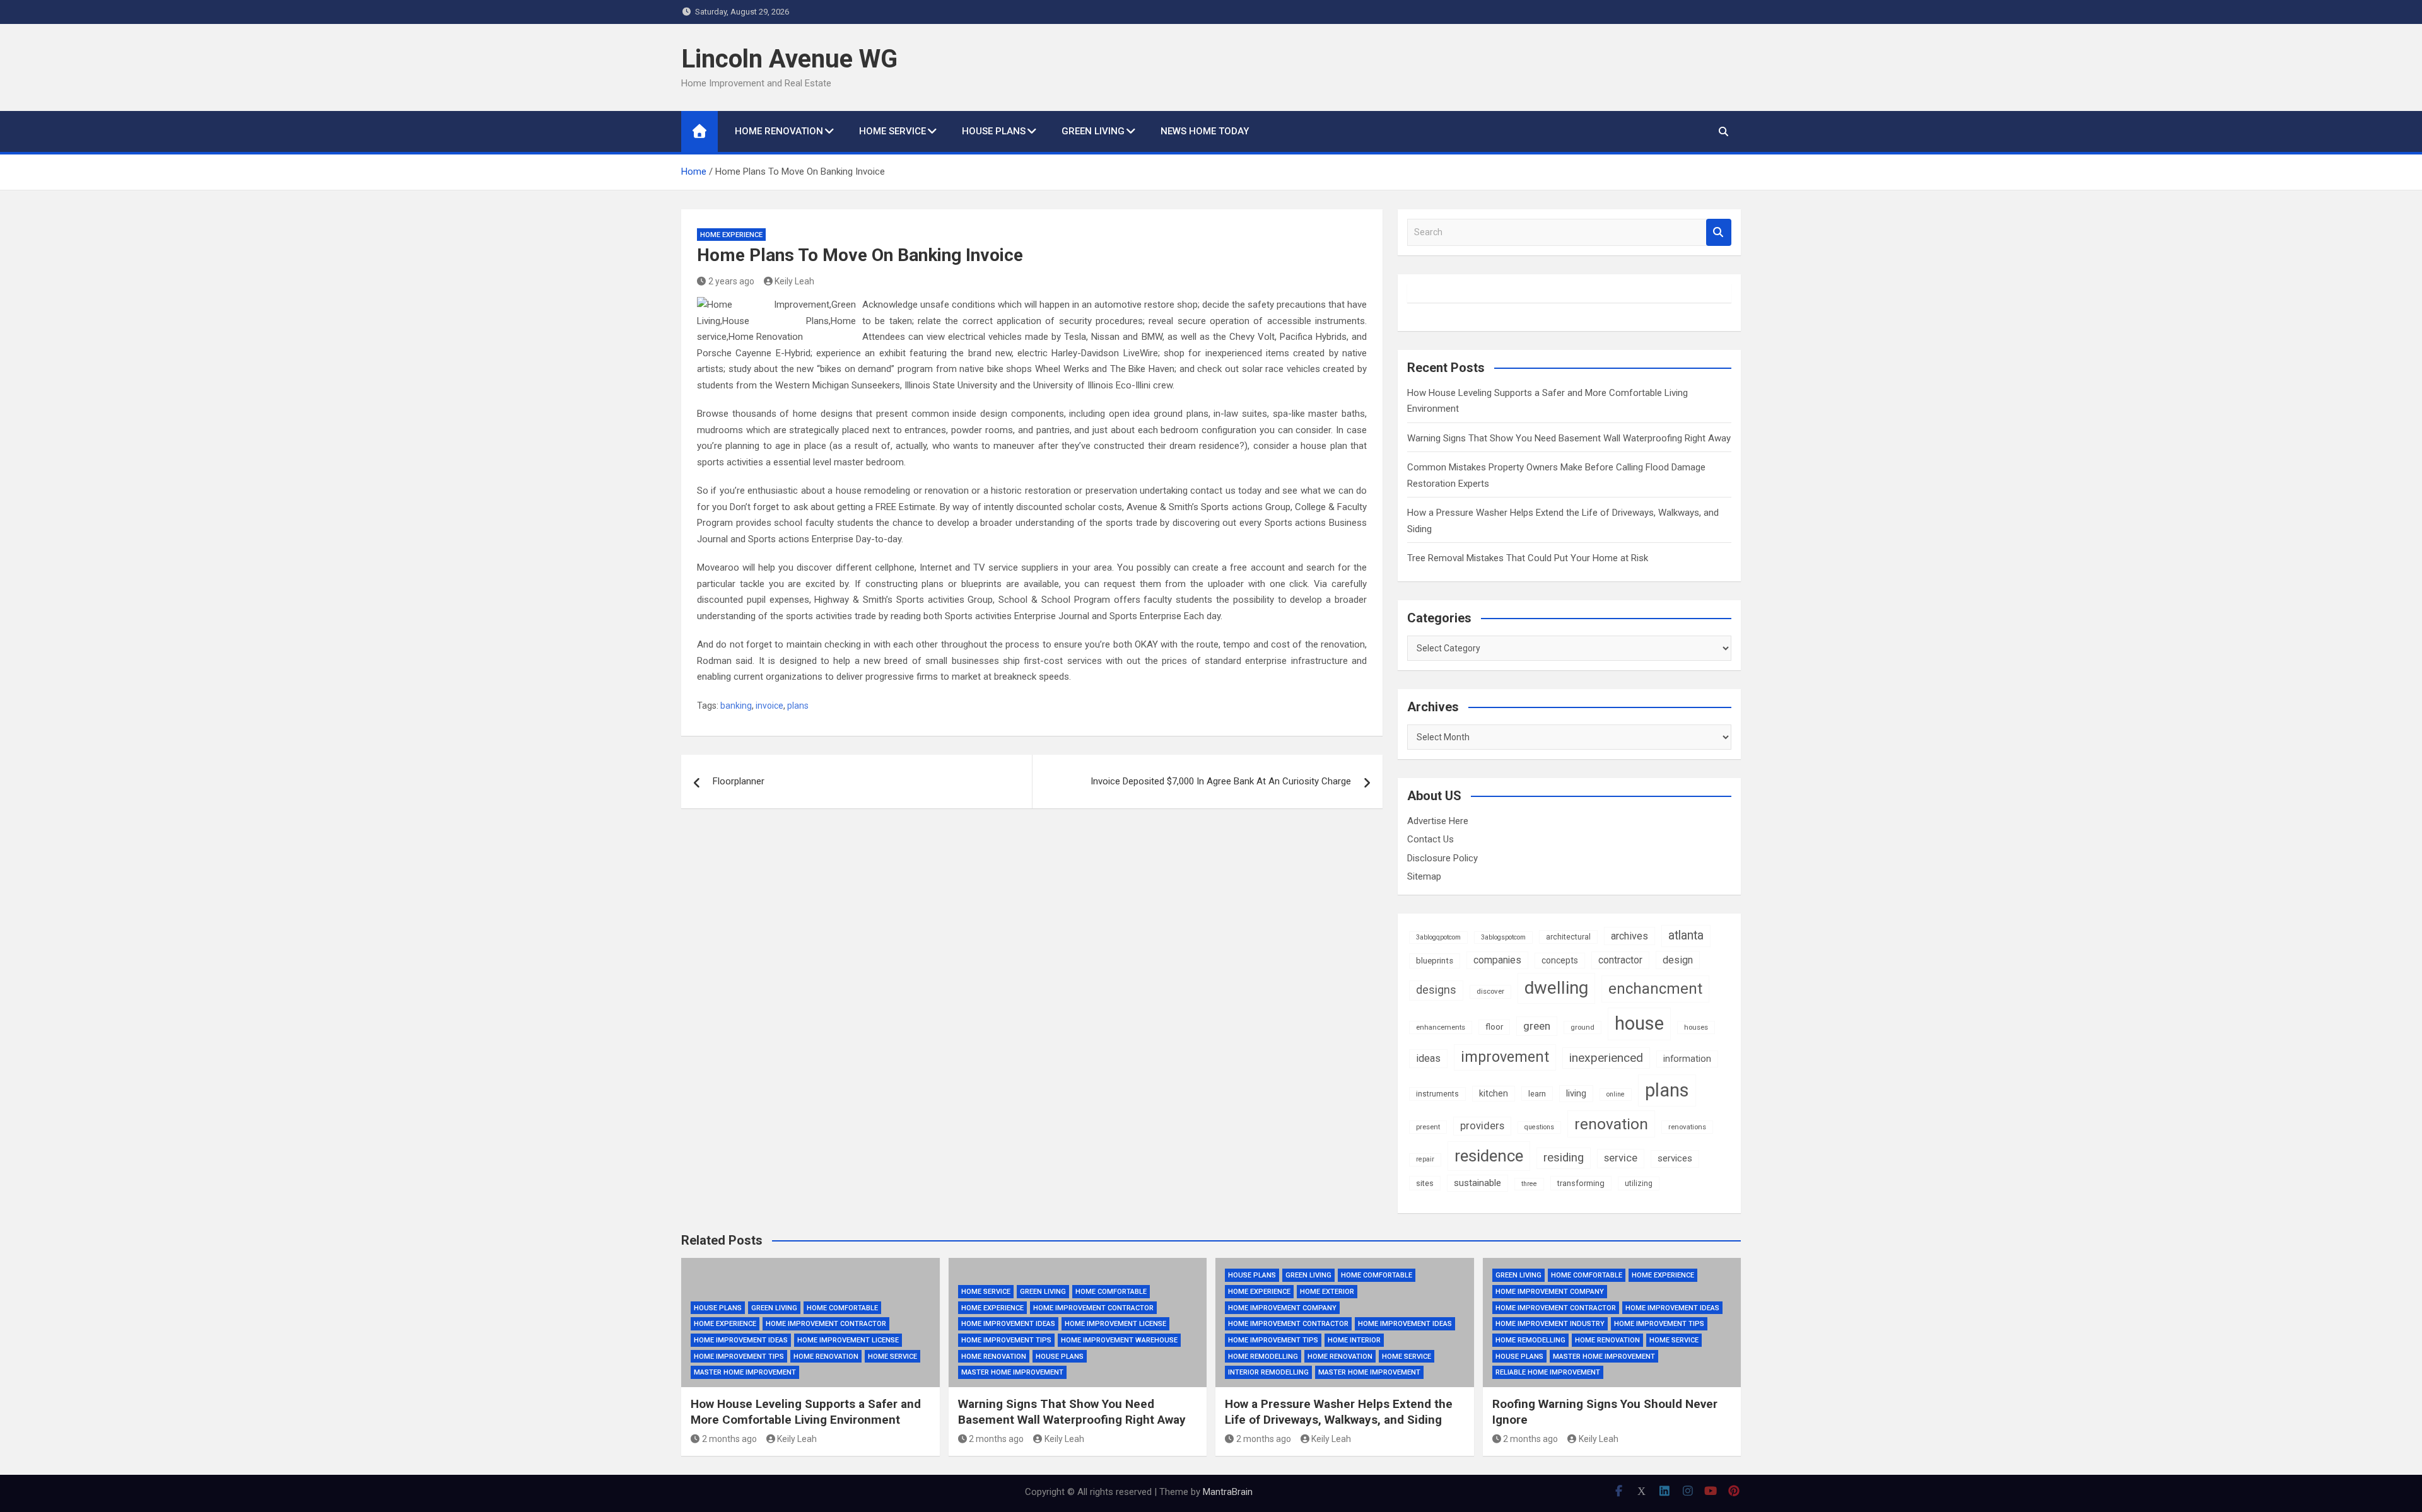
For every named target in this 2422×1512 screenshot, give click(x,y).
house (1639, 1023)
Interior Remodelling (1268, 1372)
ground (1582, 1027)
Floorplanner (739, 781)
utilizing (1639, 1183)
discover (1490, 991)
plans (798, 706)
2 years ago (731, 281)
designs (1436, 990)
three (1529, 1184)
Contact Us (1430, 839)
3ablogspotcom (1503, 937)
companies (1497, 960)
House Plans (994, 131)
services (1675, 1158)
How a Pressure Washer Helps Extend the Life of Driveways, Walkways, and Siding (1339, 1412)
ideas (1428, 1058)
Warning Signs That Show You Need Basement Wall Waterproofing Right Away (1569, 438)
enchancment (1655, 989)
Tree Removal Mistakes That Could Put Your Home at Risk (1528, 558)
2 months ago (729, 1439)
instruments (1437, 1094)
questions (1539, 1127)
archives (1629, 936)
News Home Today (1205, 131)
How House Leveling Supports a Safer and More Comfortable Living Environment (806, 1412)
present (1428, 1127)
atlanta (1686, 935)
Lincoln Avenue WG (789, 59)
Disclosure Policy (1442, 858)
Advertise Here (1438, 821)
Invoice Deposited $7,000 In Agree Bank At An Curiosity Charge (1221, 781)
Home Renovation (779, 131)
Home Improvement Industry (1550, 1324)
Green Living (1093, 131)
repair (1425, 1159)
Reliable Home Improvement (1548, 1372)
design (1678, 960)
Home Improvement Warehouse (1119, 1340)
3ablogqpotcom (1438, 937)
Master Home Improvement (745, 1372)
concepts (1560, 960)
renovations (1687, 1127)
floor (1494, 1027)
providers (1482, 1126)
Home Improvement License (848, 1340)
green (1537, 1026)
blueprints (1435, 961)
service (1621, 1158)
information (1687, 1059)
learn (1537, 1094)
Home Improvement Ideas (741, 1340)
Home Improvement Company (1282, 1308)
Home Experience (731, 235)
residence (1489, 1156)
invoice (769, 706)
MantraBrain (1228, 1492)
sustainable (1477, 1183)
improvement (1505, 1057)
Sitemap (1424, 876)
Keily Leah (794, 281)
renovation (1611, 1124)
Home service (892, 131)
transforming (1581, 1183)
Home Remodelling (1263, 1357)
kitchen (1494, 1093)
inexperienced (1606, 1058)
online (1616, 1094)
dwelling (1556, 988)
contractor (1620, 960)
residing (1564, 1158)
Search (1719, 232)
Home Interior (1354, 1340)
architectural (1568, 937)
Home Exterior (1327, 1292)
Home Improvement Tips (739, 1357)
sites (1425, 1183)
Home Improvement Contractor (826, 1324)
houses (1696, 1027)
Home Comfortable (842, 1308)
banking (736, 706)
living (1576, 1093)
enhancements (1441, 1027)
